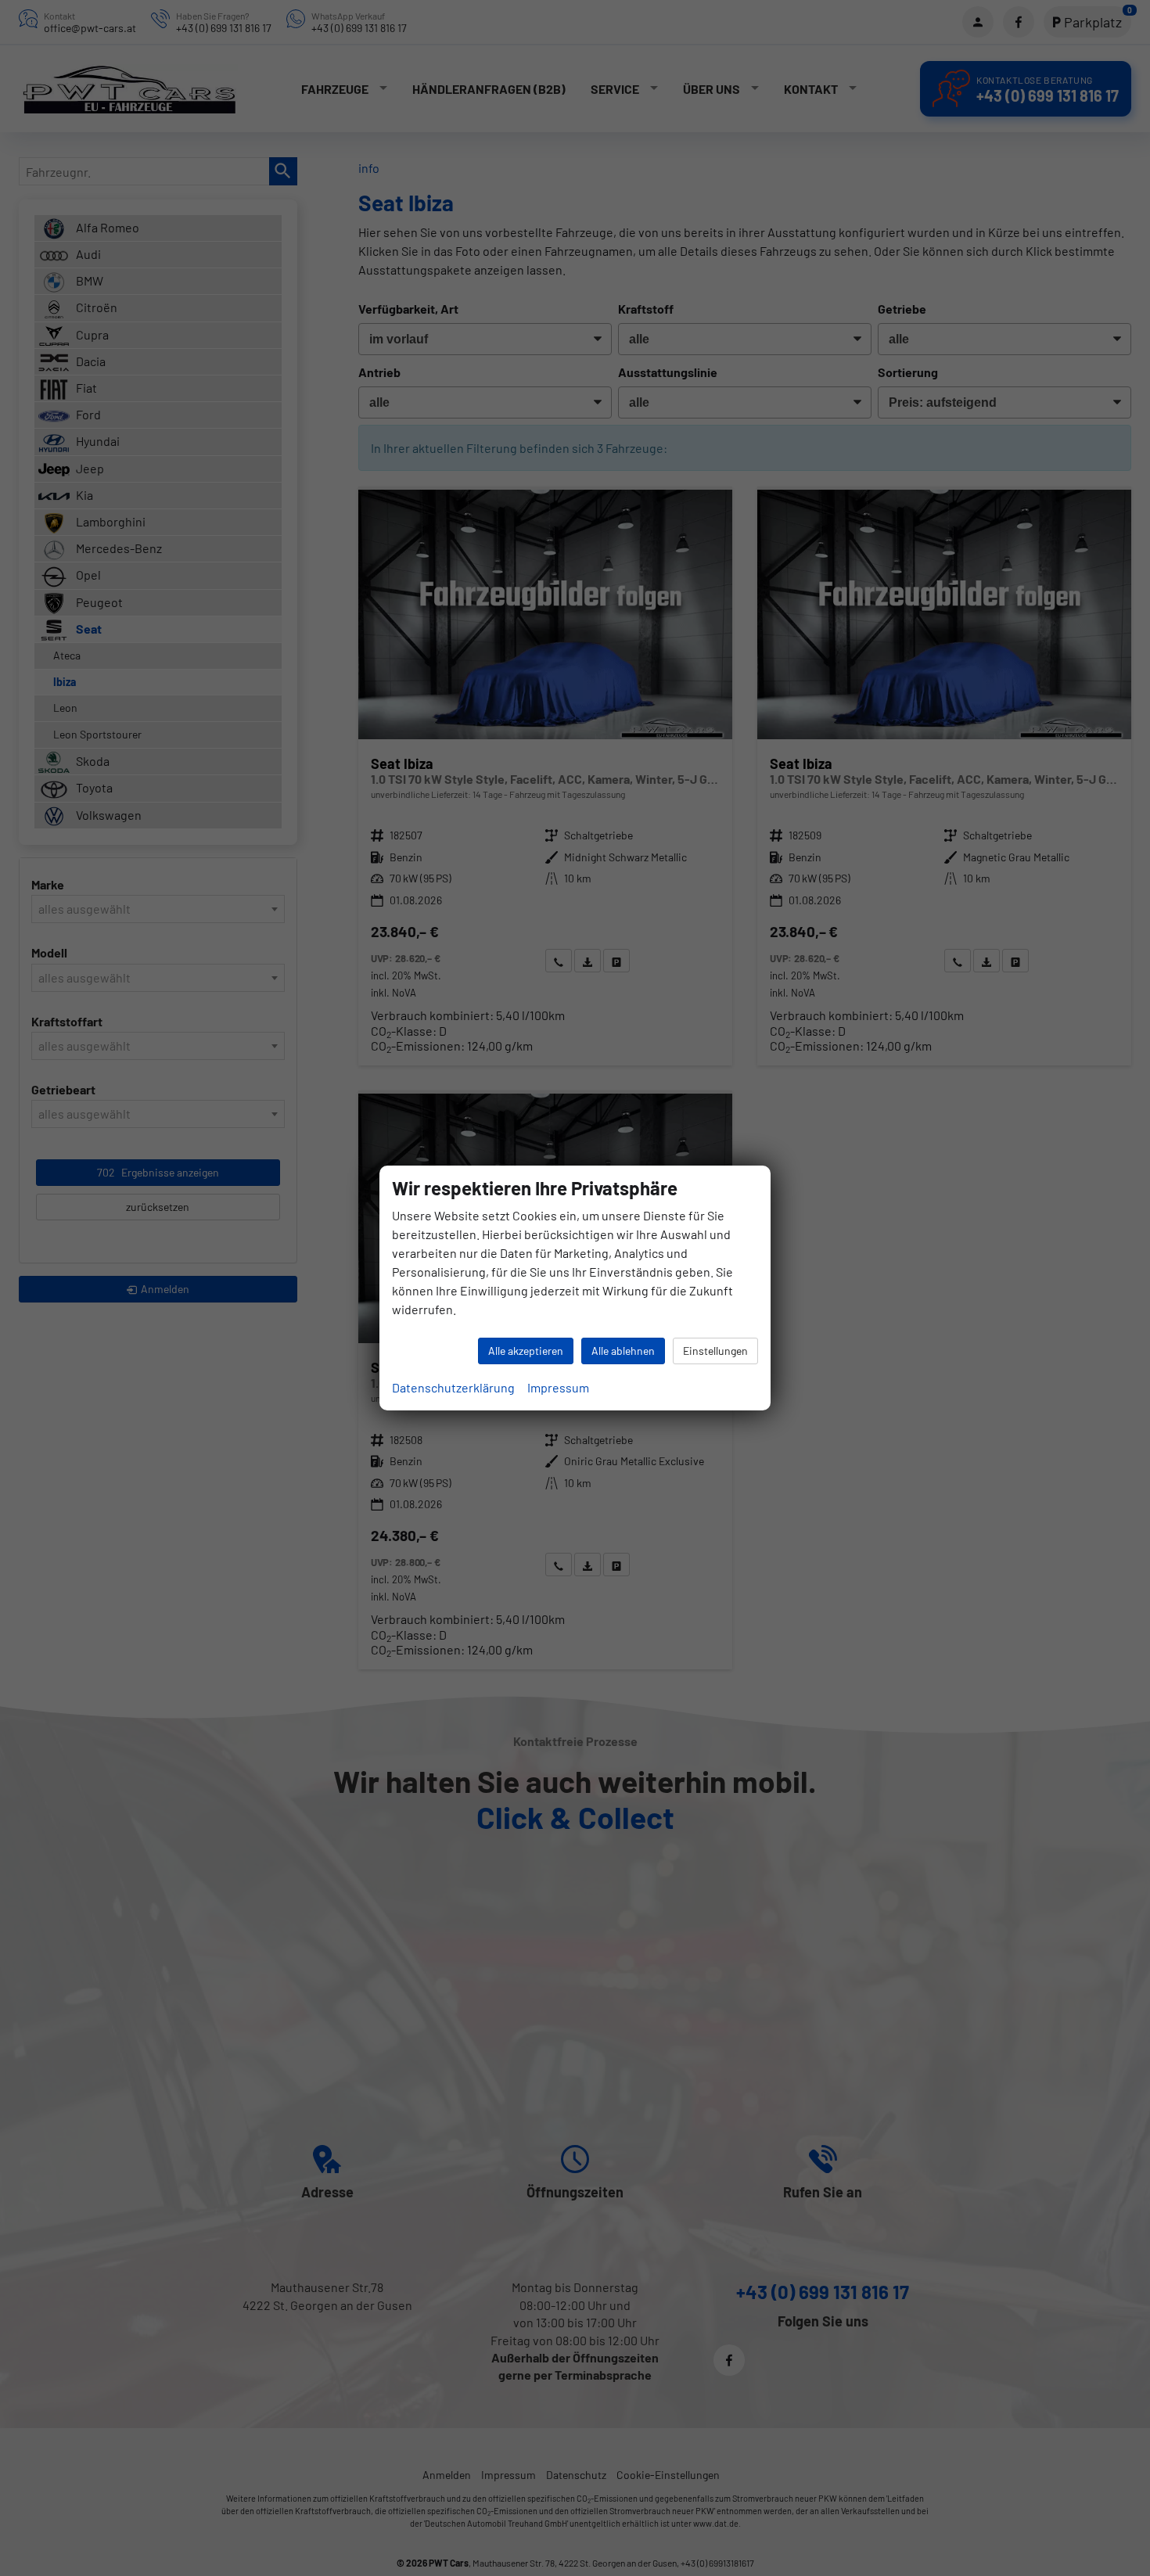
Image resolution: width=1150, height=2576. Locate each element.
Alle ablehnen (623, 1351)
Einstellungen (715, 1351)
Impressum (558, 1387)
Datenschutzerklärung (453, 1387)
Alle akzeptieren (526, 1351)
